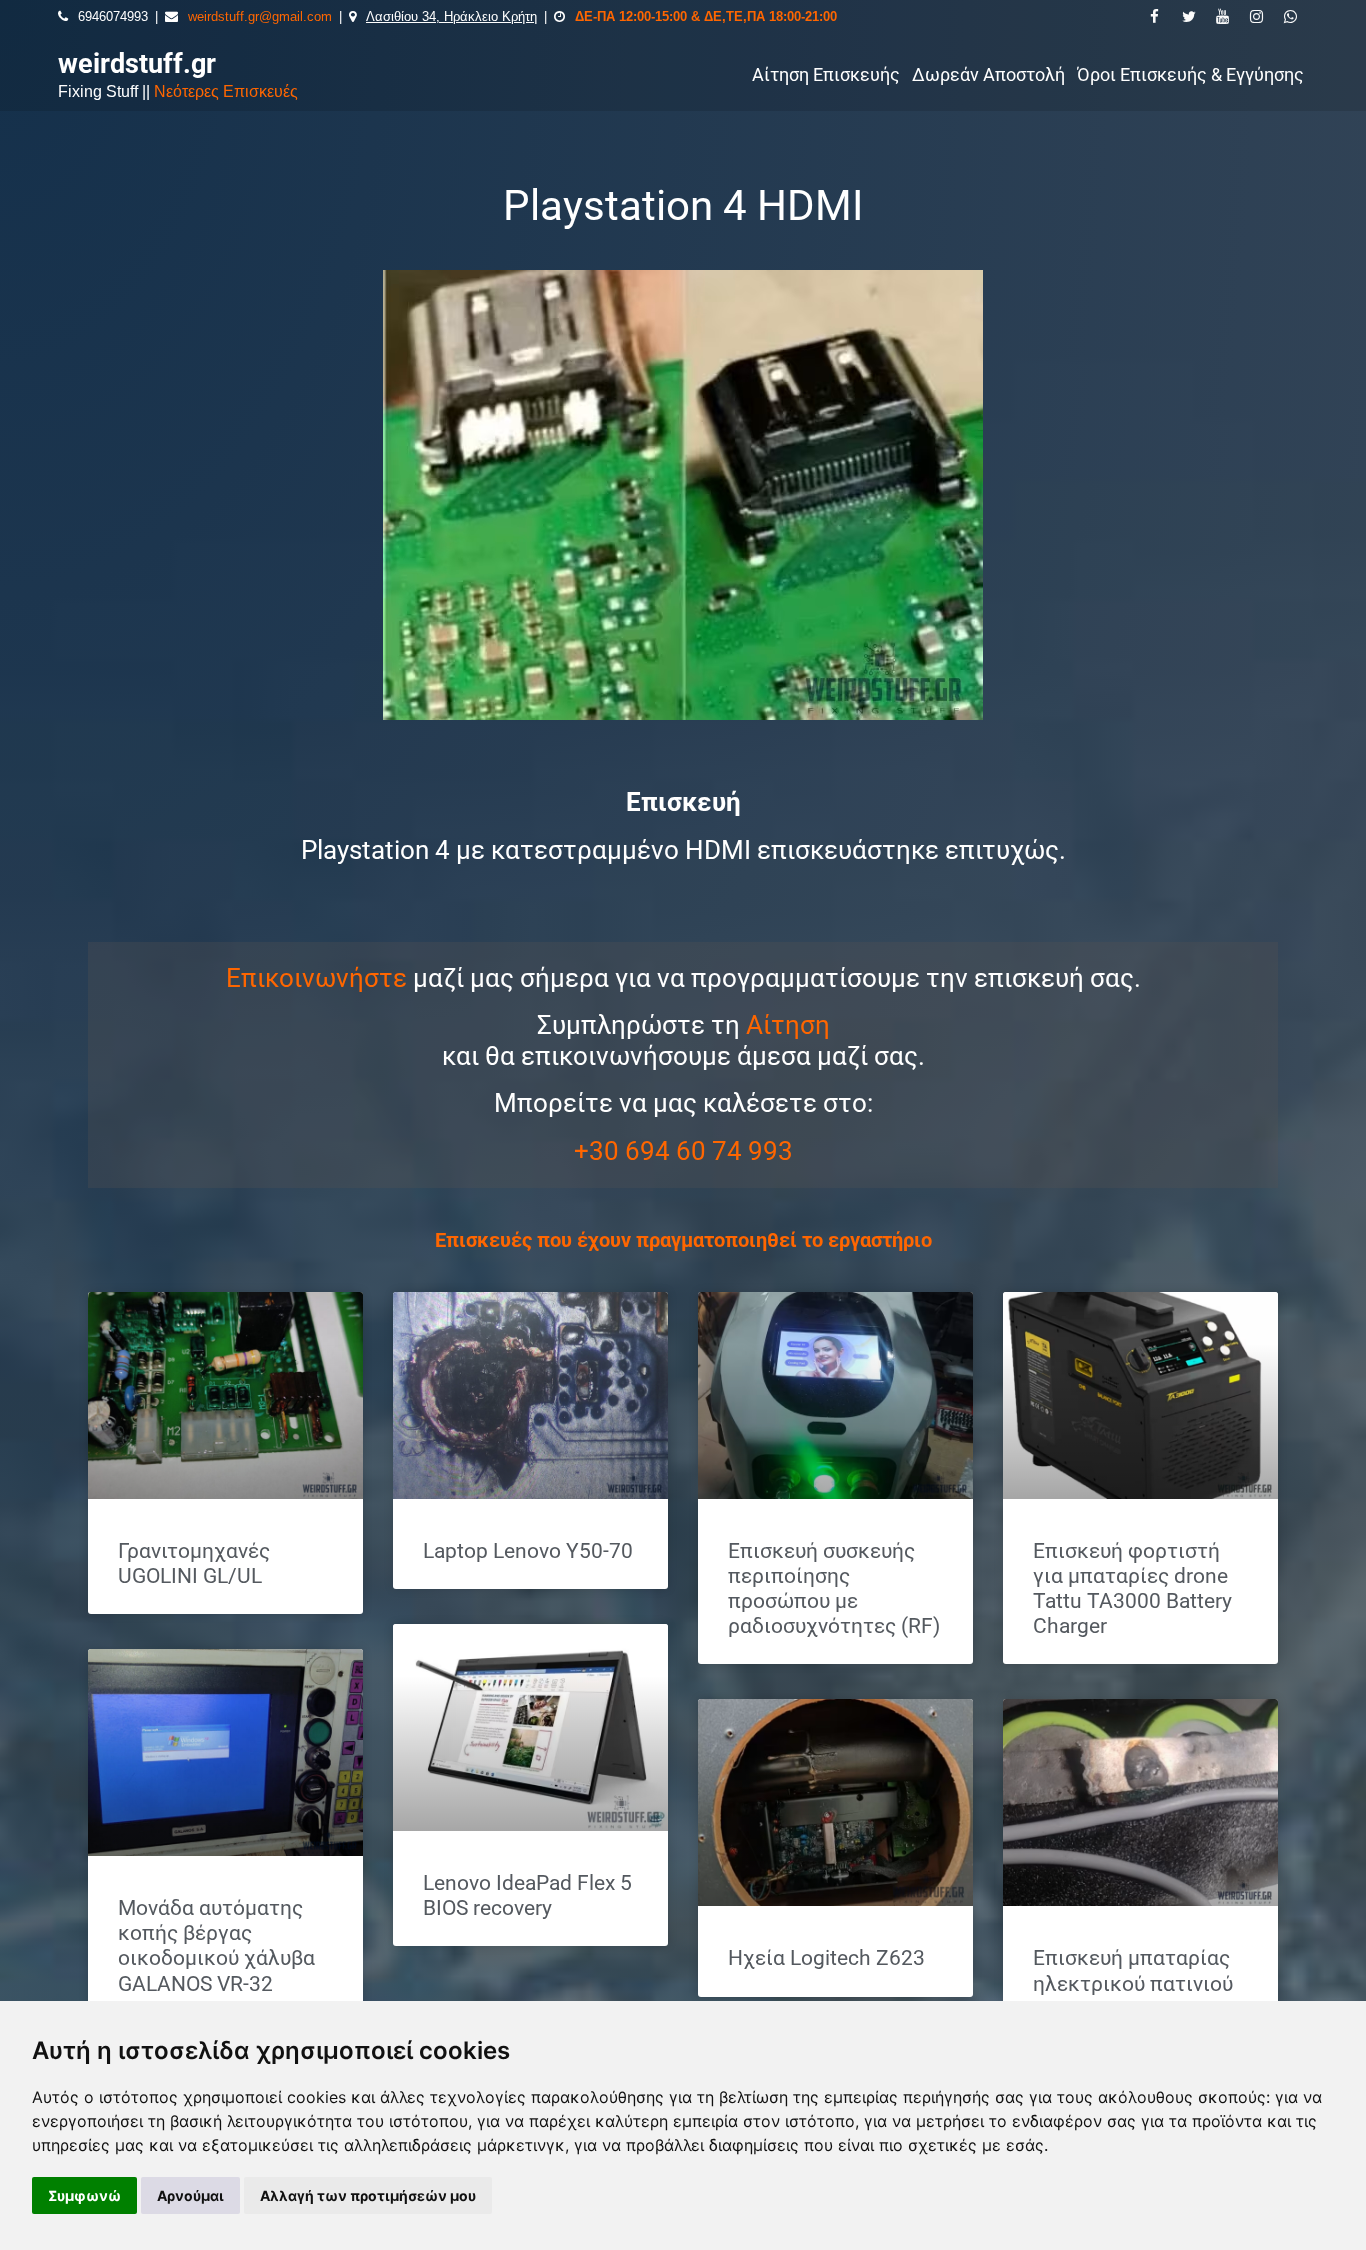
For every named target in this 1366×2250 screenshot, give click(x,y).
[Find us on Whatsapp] (1291, 17)
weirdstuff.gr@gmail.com (260, 16)
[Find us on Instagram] (1257, 17)
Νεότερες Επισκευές (226, 91)
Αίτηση (788, 1025)
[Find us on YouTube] (1223, 17)
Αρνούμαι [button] (190, 2195)
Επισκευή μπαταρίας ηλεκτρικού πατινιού (1133, 1970)
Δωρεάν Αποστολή (988, 74)
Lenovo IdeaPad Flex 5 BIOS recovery (527, 1895)
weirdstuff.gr (137, 64)
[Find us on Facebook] (1155, 17)
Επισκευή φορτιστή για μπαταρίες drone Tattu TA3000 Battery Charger (1132, 1589)
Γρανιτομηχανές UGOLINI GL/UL (194, 1563)
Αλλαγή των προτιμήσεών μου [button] (368, 2195)
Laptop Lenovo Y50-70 (528, 1551)
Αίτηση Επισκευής (826, 74)
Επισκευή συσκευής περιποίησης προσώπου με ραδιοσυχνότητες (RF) (834, 1589)
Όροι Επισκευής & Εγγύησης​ (1190, 74)
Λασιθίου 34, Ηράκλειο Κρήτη (451, 16)
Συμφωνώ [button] (84, 2195)
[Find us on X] (1189, 17)
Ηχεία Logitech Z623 (826, 1958)
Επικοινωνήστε (316, 978)
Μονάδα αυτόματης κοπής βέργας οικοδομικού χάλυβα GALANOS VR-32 (216, 1946)
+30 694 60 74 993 (683, 1151)
